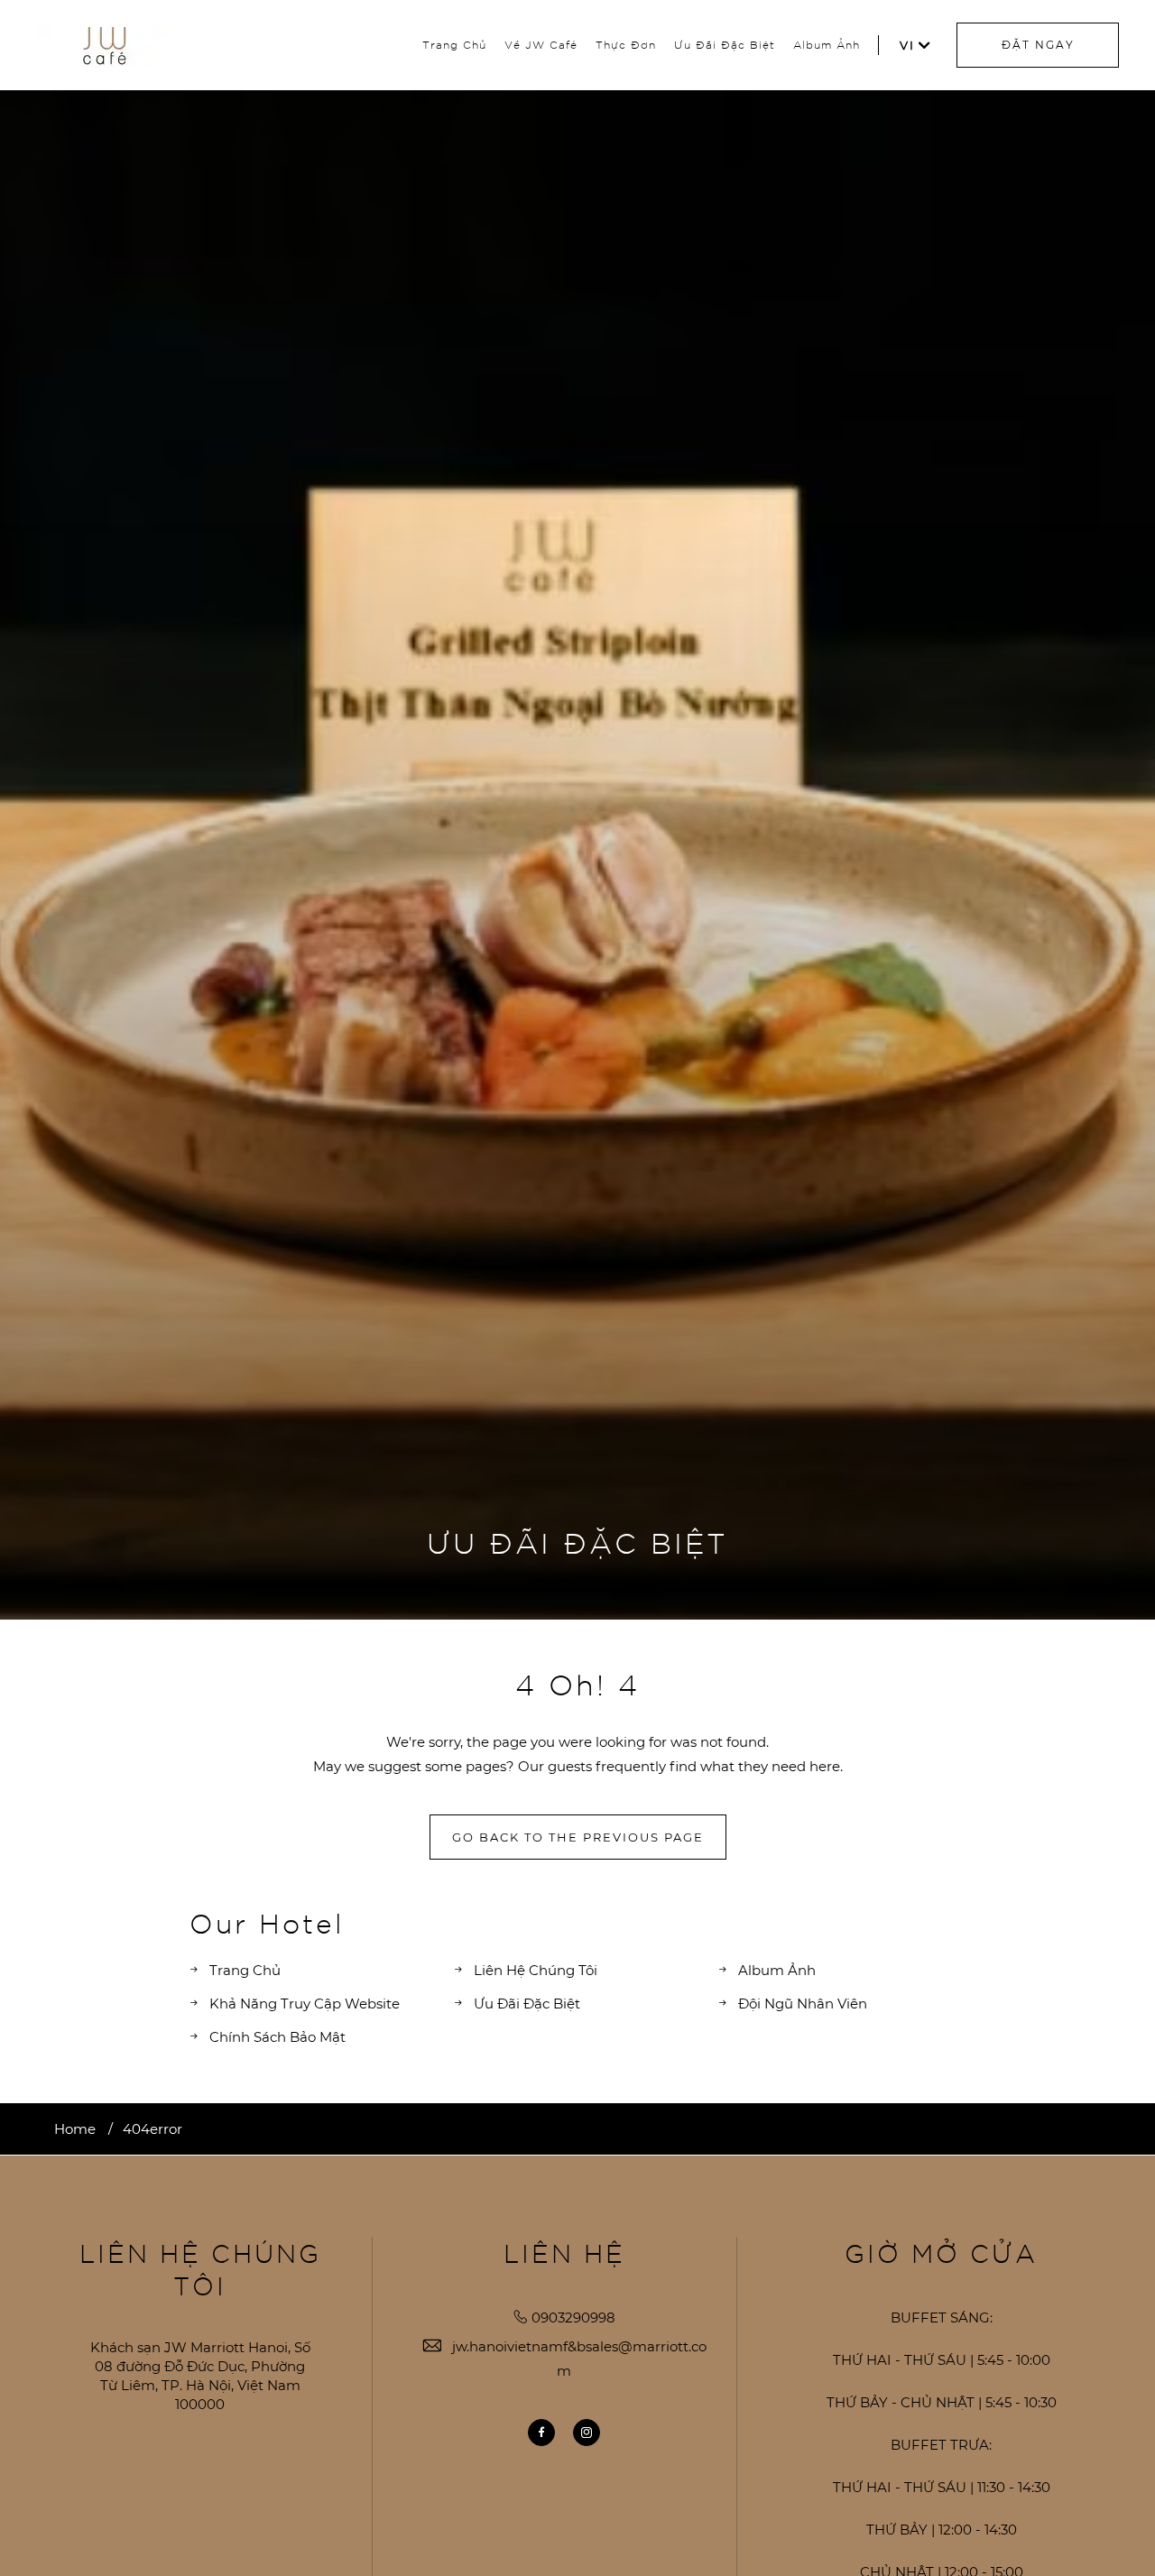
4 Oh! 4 (577, 1684)
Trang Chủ (454, 44)
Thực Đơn (626, 44)
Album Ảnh (827, 44)
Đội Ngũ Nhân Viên (803, 2004)
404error (152, 2129)
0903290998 (573, 2317)
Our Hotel (267, 1922)
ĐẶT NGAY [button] (1038, 45)
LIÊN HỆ (564, 2253)
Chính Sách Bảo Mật (277, 2037)
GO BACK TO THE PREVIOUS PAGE (578, 1837)
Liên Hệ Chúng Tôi (536, 1970)
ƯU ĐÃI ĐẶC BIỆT (577, 1542)
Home (75, 2129)
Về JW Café (541, 44)
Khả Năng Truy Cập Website (305, 2004)
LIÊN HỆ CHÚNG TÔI (200, 2269)
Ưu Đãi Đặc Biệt (725, 44)
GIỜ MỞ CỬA (941, 2253)
